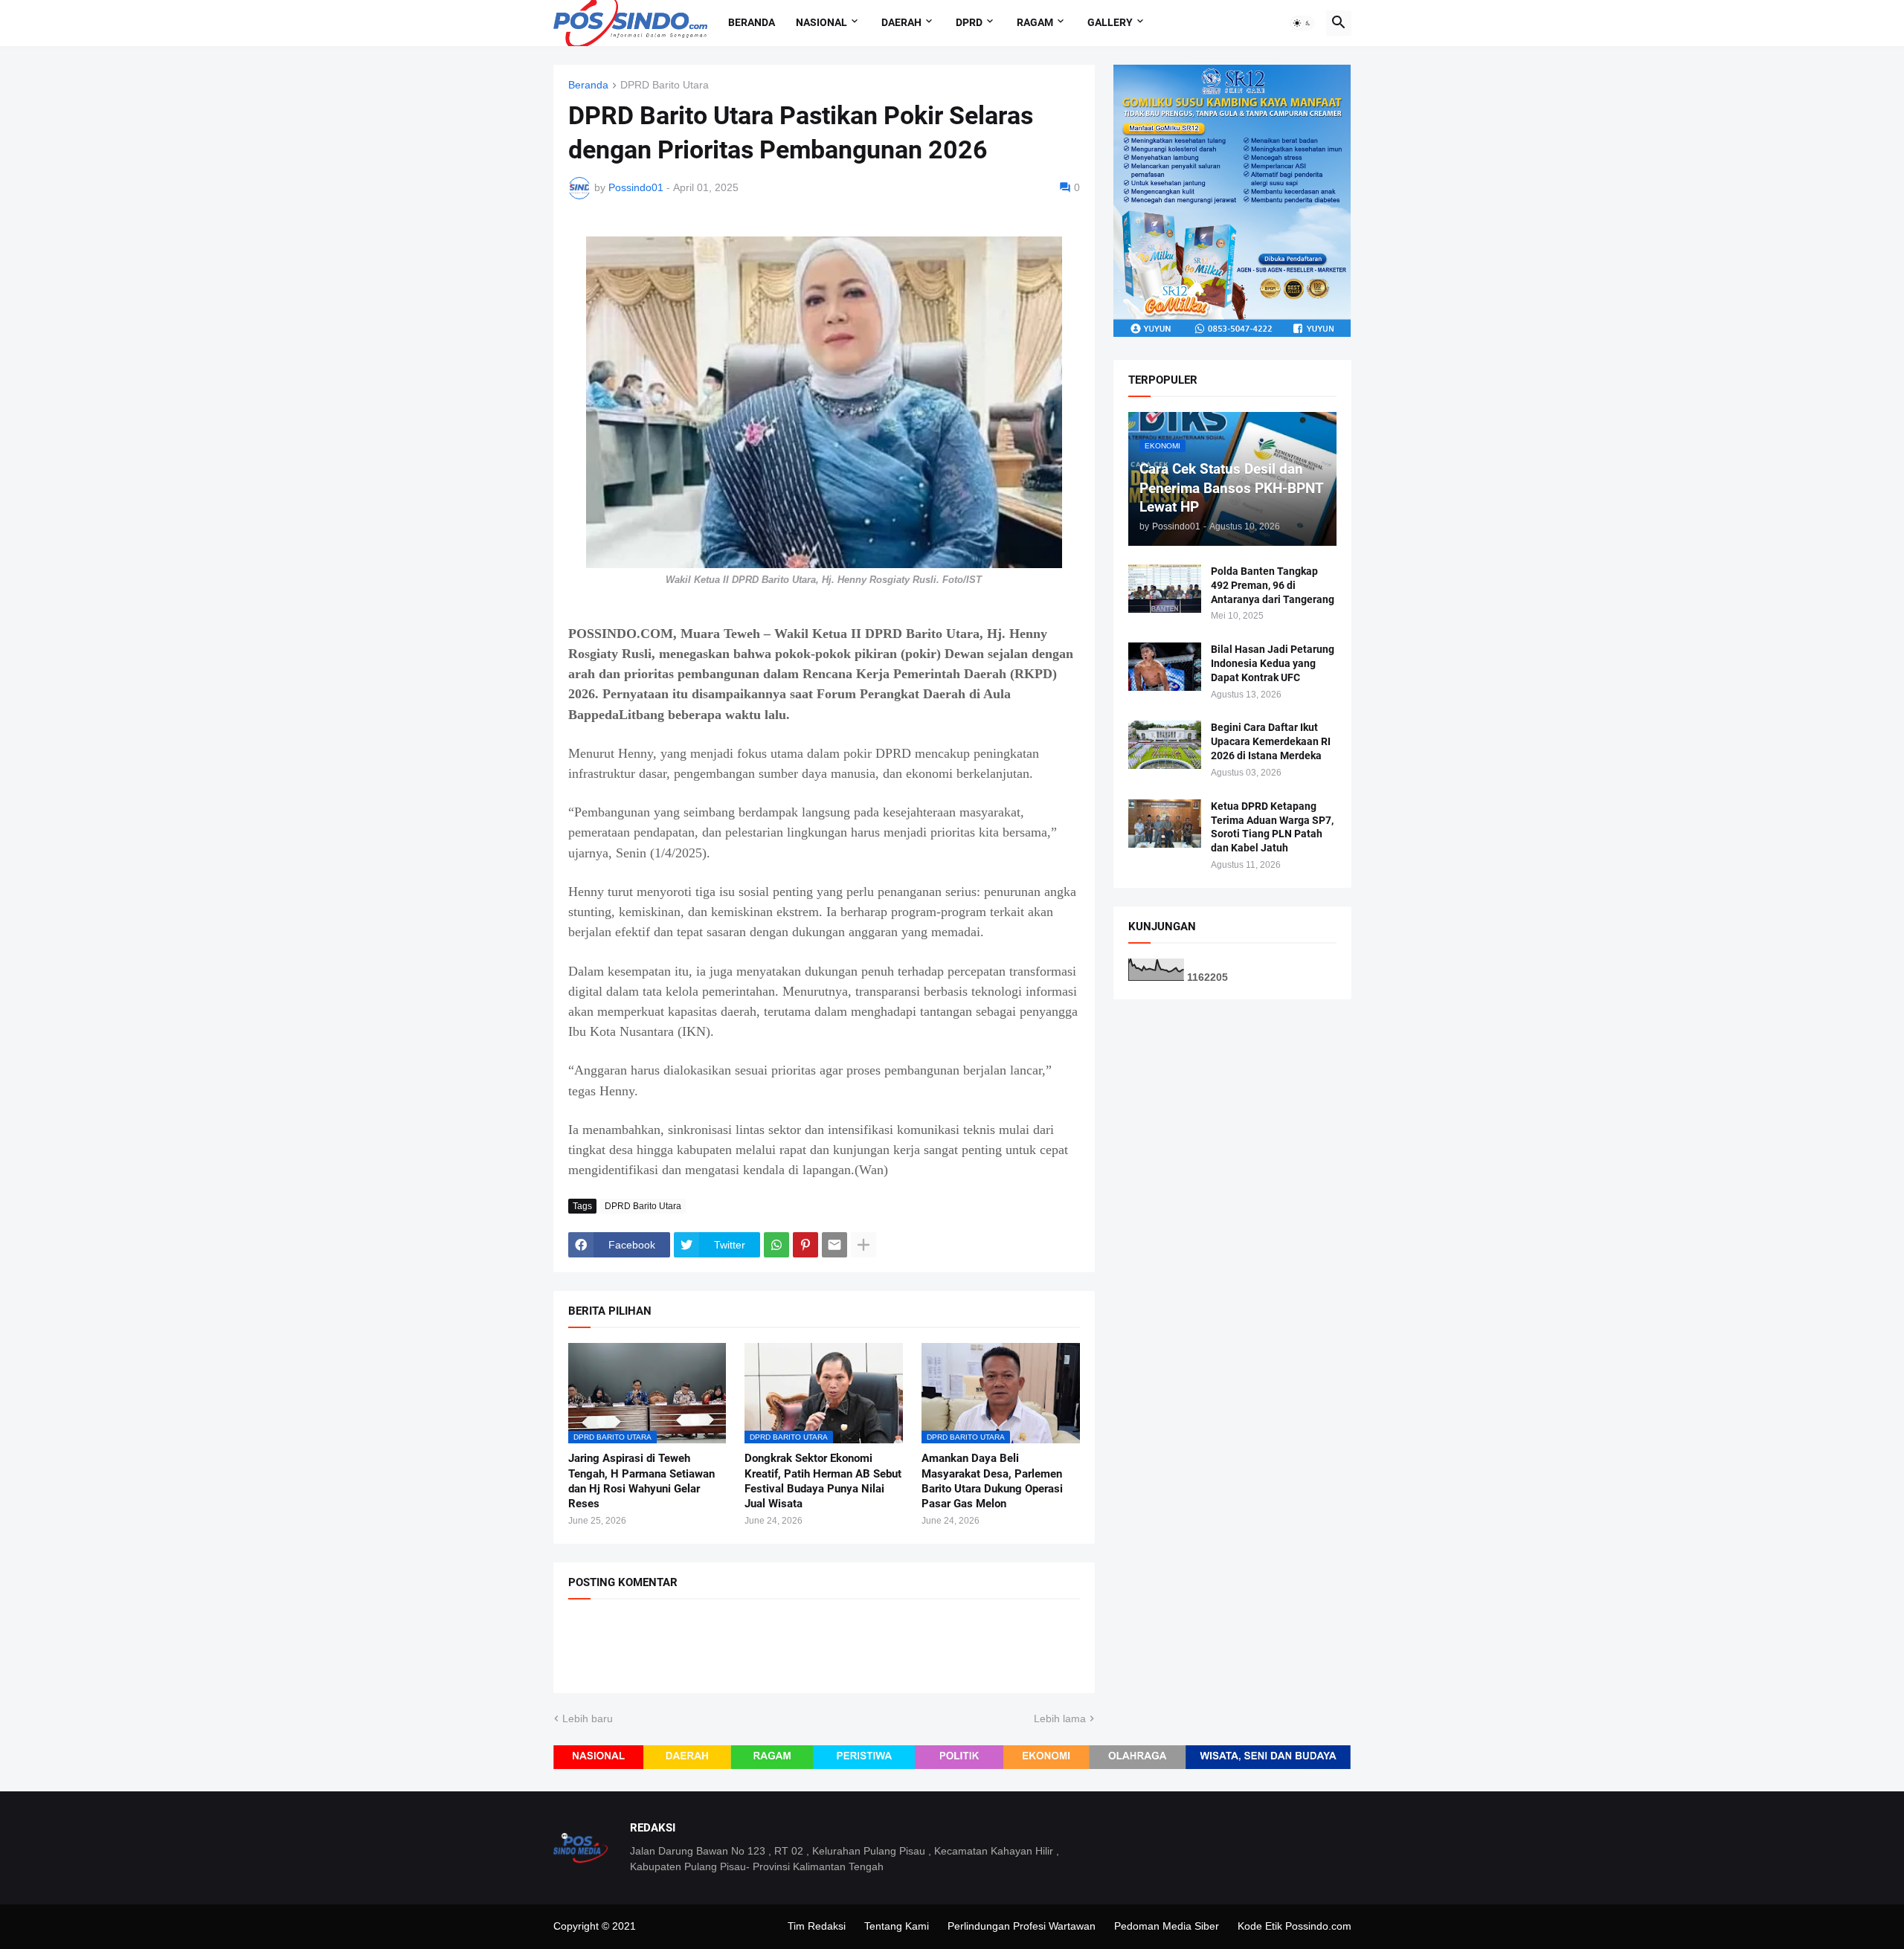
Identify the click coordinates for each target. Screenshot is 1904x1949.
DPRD (969, 22)
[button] (1302, 23)
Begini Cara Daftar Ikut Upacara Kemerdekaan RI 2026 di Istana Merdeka (1271, 741)
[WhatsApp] (776, 1245)
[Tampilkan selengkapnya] (863, 1245)
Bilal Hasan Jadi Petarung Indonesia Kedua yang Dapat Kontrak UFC (1273, 663)
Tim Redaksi (817, 1926)
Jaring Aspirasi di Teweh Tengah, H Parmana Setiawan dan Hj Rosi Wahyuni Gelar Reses (641, 1481)
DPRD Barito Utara (665, 85)
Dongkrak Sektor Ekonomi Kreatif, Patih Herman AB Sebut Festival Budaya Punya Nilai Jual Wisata (823, 1481)
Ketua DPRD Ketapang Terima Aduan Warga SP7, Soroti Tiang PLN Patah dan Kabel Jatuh (1272, 827)
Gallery (1110, 22)
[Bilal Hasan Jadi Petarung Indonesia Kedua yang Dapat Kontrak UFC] (1165, 667)
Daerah (901, 22)
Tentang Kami (897, 1926)
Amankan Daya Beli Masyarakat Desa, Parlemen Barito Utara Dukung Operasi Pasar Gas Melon (992, 1481)
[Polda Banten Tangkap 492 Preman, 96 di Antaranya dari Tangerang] (1165, 589)
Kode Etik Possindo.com (1294, 1926)
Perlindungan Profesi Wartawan (1022, 1926)
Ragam (1035, 22)
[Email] (834, 1245)
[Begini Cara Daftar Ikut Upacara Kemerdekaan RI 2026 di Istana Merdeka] (1165, 745)
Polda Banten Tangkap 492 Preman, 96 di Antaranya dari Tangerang (1273, 585)
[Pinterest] (805, 1245)
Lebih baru (588, 1718)
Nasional (821, 22)
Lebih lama (1060, 1718)
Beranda (752, 22)
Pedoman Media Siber (1167, 1926)
